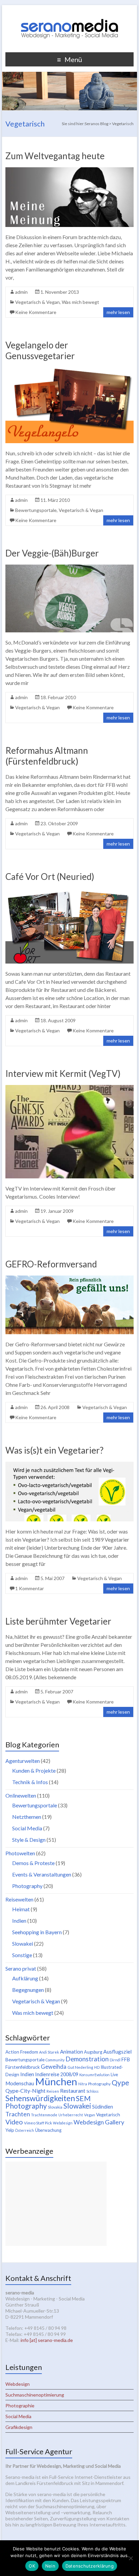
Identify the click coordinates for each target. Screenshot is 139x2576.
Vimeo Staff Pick (38, 2123)
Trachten (18, 2114)
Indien (19, 1921)
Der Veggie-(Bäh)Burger (52, 553)
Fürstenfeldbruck (23, 2067)
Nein (50, 2566)
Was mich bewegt (80, 302)
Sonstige (22, 1955)
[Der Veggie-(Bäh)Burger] (69, 568)
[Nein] (131, 2558)
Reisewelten (19, 1899)
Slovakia (55, 2107)
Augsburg (93, 2052)
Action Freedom (22, 2052)
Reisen (53, 2091)
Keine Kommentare (36, 312)
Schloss (92, 2091)
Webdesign (63, 2123)
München (56, 2081)
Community (55, 2060)
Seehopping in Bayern (37, 1932)
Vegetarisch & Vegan (37, 302)
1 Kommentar (30, 1588)
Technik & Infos (30, 1782)
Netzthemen (27, 1817)
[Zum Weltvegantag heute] (69, 170)
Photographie (20, 2406)
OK (32, 2566)
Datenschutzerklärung (90, 2566)
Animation (72, 2052)
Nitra (83, 2084)
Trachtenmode (44, 2115)
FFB (126, 2059)
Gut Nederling (80, 2067)
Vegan (90, 2115)
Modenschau (20, 2083)
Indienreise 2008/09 (57, 2074)
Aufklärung (25, 1978)
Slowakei (23, 1943)
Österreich (25, 2130)
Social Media (27, 1828)
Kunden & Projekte (34, 1770)
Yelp (10, 2130)
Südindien (103, 2107)
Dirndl (115, 2060)
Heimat (21, 1909)
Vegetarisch (108, 2115)
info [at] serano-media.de (47, 2340)
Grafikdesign (19, 2427)
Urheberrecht (71, 2115)
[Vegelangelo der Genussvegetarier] (69, 370)
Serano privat (21, 1968)
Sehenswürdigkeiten (40, 2098)
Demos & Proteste (33, 1863)
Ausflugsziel (117, 2051)
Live (114, 2075)
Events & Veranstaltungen (42, 1874)
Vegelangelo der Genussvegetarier (40, 350)
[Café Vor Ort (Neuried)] (69, 891)
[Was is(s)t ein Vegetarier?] (69, 1465)
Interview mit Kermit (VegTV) (63, 1074)
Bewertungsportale (36, 510)
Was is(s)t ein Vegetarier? (54, 1450)
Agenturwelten (23, 1761)
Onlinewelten (21, 1795)
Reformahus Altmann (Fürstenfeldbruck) (47, 756)
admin (21, 292)
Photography (27, 1886)
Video (14, 2122)
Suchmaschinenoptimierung (35, 2395)
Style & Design (29, 1840)
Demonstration (87, 2059)
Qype (120, 2082)
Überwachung (48, 2130)
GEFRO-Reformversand (51, 1264)
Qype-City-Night (25, 2091)
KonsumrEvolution (94, 2075)
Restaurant (73, 2091)
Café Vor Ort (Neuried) (50, 877)
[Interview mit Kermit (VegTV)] (69, 1088)
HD (97, 2067)
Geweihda (54, 2067)
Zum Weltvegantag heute (55, 156)
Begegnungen (28, 1990)
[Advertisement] (56, 2204)
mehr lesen (118, 312)
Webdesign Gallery (99, 2122)
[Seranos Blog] (69, 13)
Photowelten (20, 1853)
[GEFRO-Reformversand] (69, 1279)
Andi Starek (49, 2052)
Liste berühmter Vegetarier (58, 1621)
